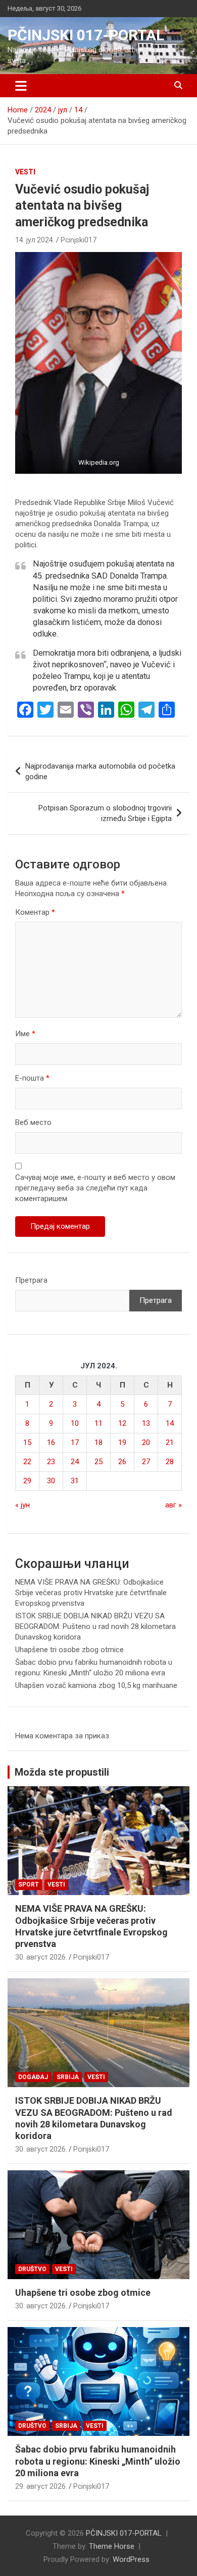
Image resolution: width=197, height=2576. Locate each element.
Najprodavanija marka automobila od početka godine (100, 771)
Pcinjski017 (79, 240)
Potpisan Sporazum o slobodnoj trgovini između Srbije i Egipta (105, 813)
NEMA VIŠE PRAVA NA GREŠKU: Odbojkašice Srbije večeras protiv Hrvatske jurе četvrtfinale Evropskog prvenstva (91, 1593)
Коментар (35, 912)
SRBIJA (68, 2077)
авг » (174, 1505)
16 (51, 1442)
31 (75, 1481)
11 (98, 1423)
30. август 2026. (41, 1957)
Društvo (32, 2269)
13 (146, 1423)
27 (146, 1462)
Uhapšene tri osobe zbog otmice (69, 1650)
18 (98, 1442)
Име (25, 1034)
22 (27, 1462)
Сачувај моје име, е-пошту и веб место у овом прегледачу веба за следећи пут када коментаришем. (95, 1188)
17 (75, 1442)
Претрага (31, 1280)
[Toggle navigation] (21, 86)
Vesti (25, 172)
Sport (29, 1884)
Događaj (33, 2077)
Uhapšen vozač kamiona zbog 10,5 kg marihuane (96, 1685)
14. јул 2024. (35, 240)
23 (51, 1462)
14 (170, 1423)
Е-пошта (32, 1078)
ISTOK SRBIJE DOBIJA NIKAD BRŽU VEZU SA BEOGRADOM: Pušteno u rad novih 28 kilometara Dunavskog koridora (95, 1626)
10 (75, 1423)
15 (27, 1442)
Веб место (33, 1122)
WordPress (131, 2559)
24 (75, 1462)
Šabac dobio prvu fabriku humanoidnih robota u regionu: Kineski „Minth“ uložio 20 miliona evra (98, 2461)
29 (27, 1481)
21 (170, 1442)
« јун (22, 1505)
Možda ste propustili (62, 1772)
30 (51, 1481)
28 (170, 1462)
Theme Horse (112, 2546)
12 (122, 1423)
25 (98, 1462)
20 (146, 1442)
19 (122, 1442)
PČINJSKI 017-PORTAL (86, 35)
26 (122, 1462)
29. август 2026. (41, 2486)
